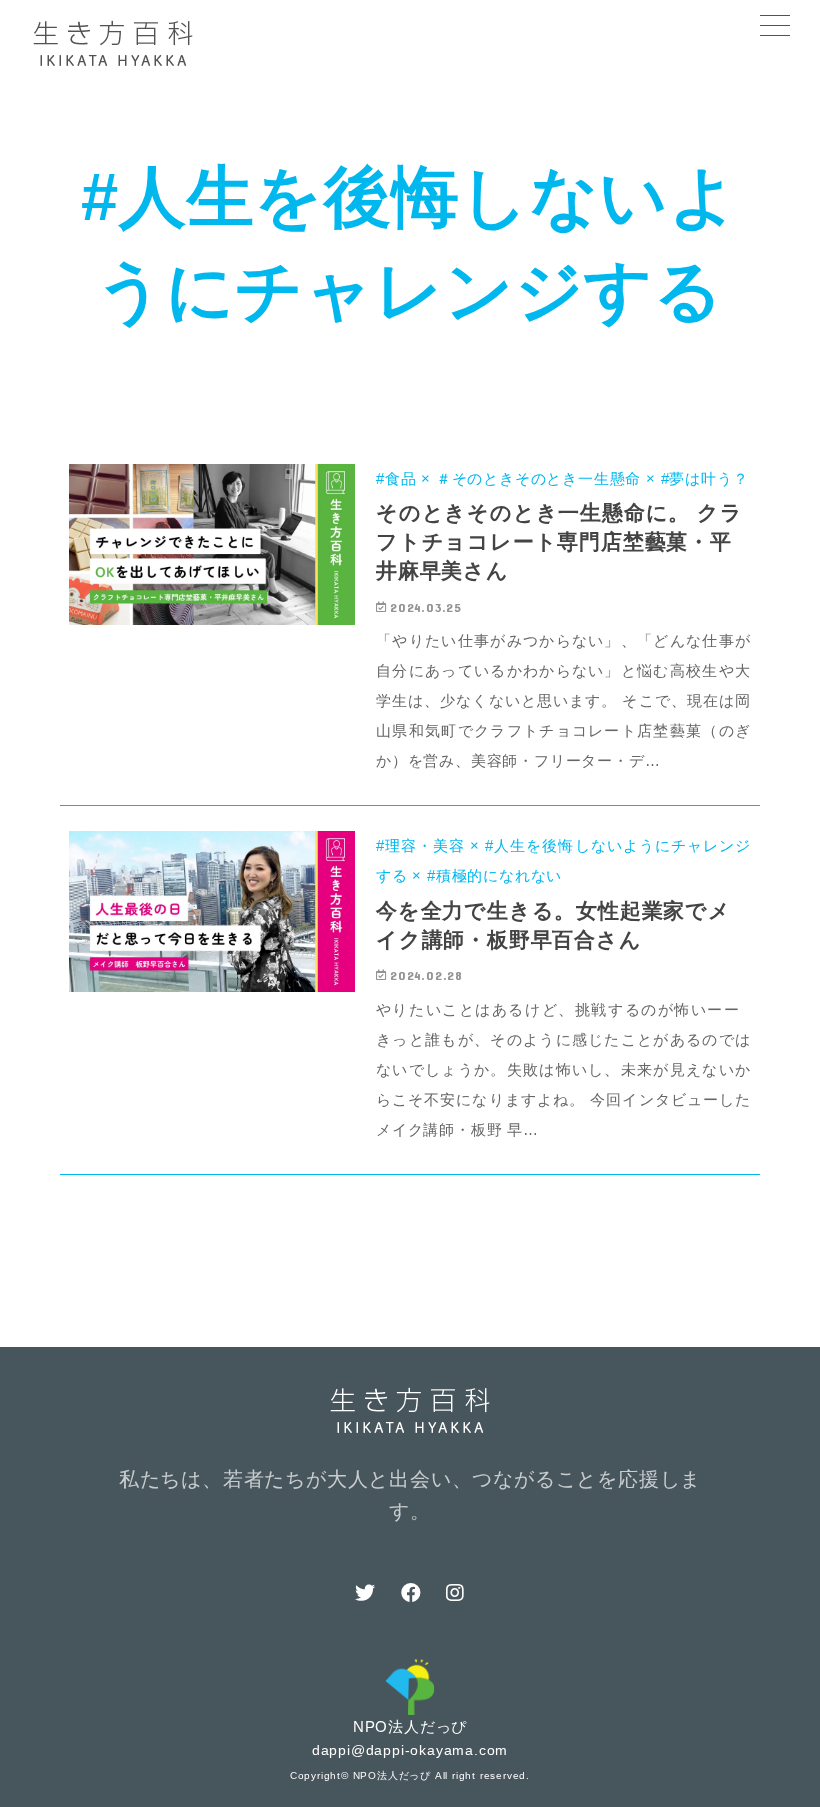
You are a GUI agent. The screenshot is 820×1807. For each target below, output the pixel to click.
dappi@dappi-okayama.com (410, 1750)
